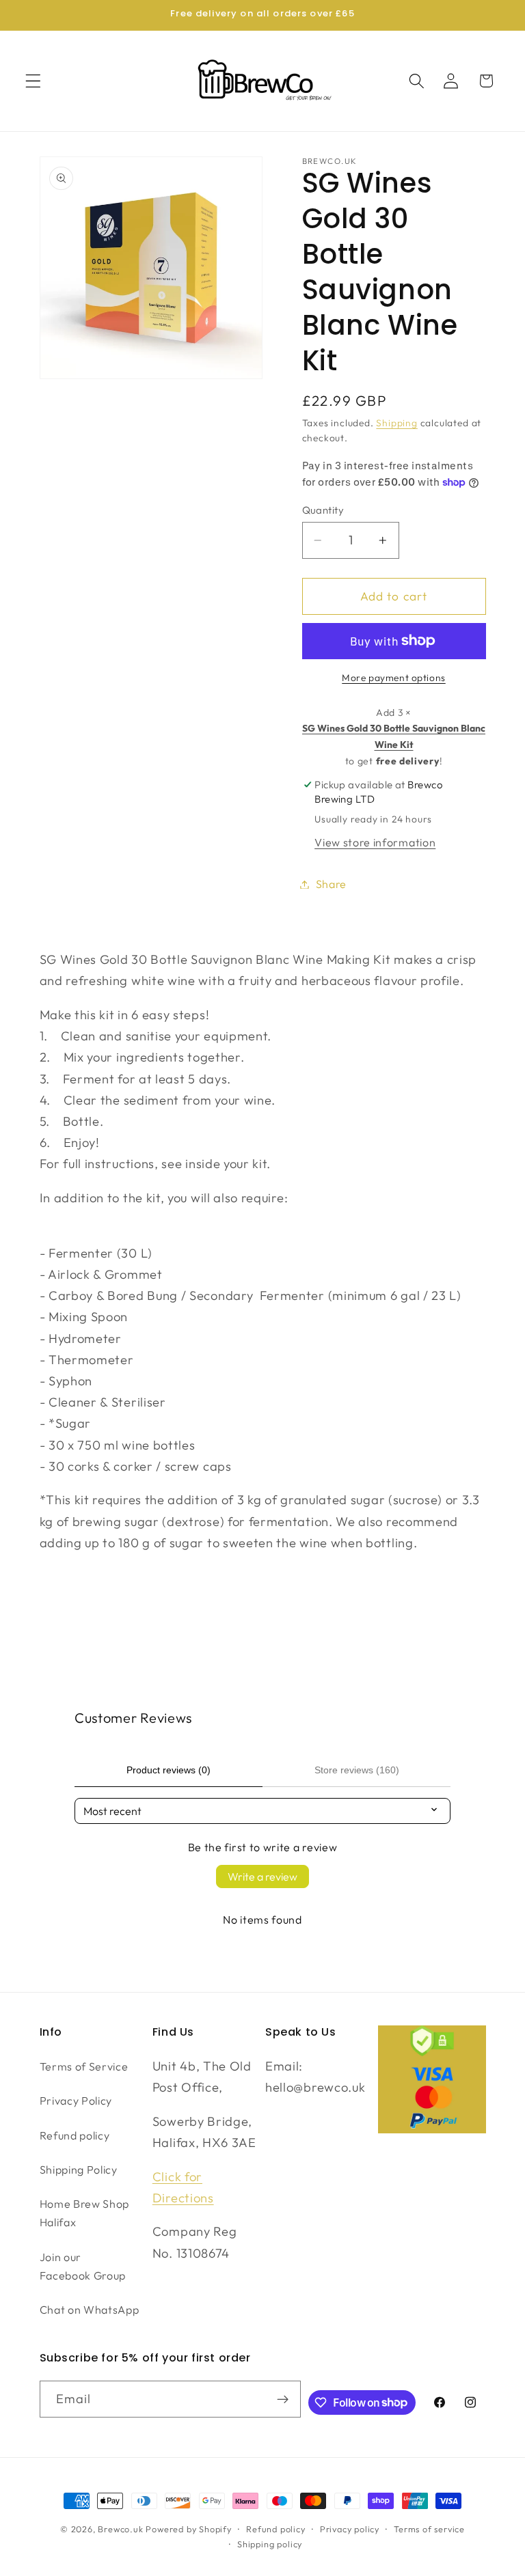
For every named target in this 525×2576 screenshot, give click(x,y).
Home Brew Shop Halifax (85, 2213)
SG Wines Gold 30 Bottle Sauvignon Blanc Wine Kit (394, 736)
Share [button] (331, 884)
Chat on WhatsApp (90, 2310)
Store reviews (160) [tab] (357, 1770)
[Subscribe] (283, 2399)
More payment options (394, 678)
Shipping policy (270, 2544)
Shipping (396, 423)
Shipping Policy (79, 2170)
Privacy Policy (76, 2101)
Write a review (262, 1876)
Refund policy (75, 2135)
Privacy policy (350, 2529)
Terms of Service (84, 2066)
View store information (375, 842)
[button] (33, 81)
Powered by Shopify (189, 2529)
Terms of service (429, 2529)
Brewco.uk (120, 2529)
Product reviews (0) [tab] (169, 1770)
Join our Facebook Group (83, 2266)
